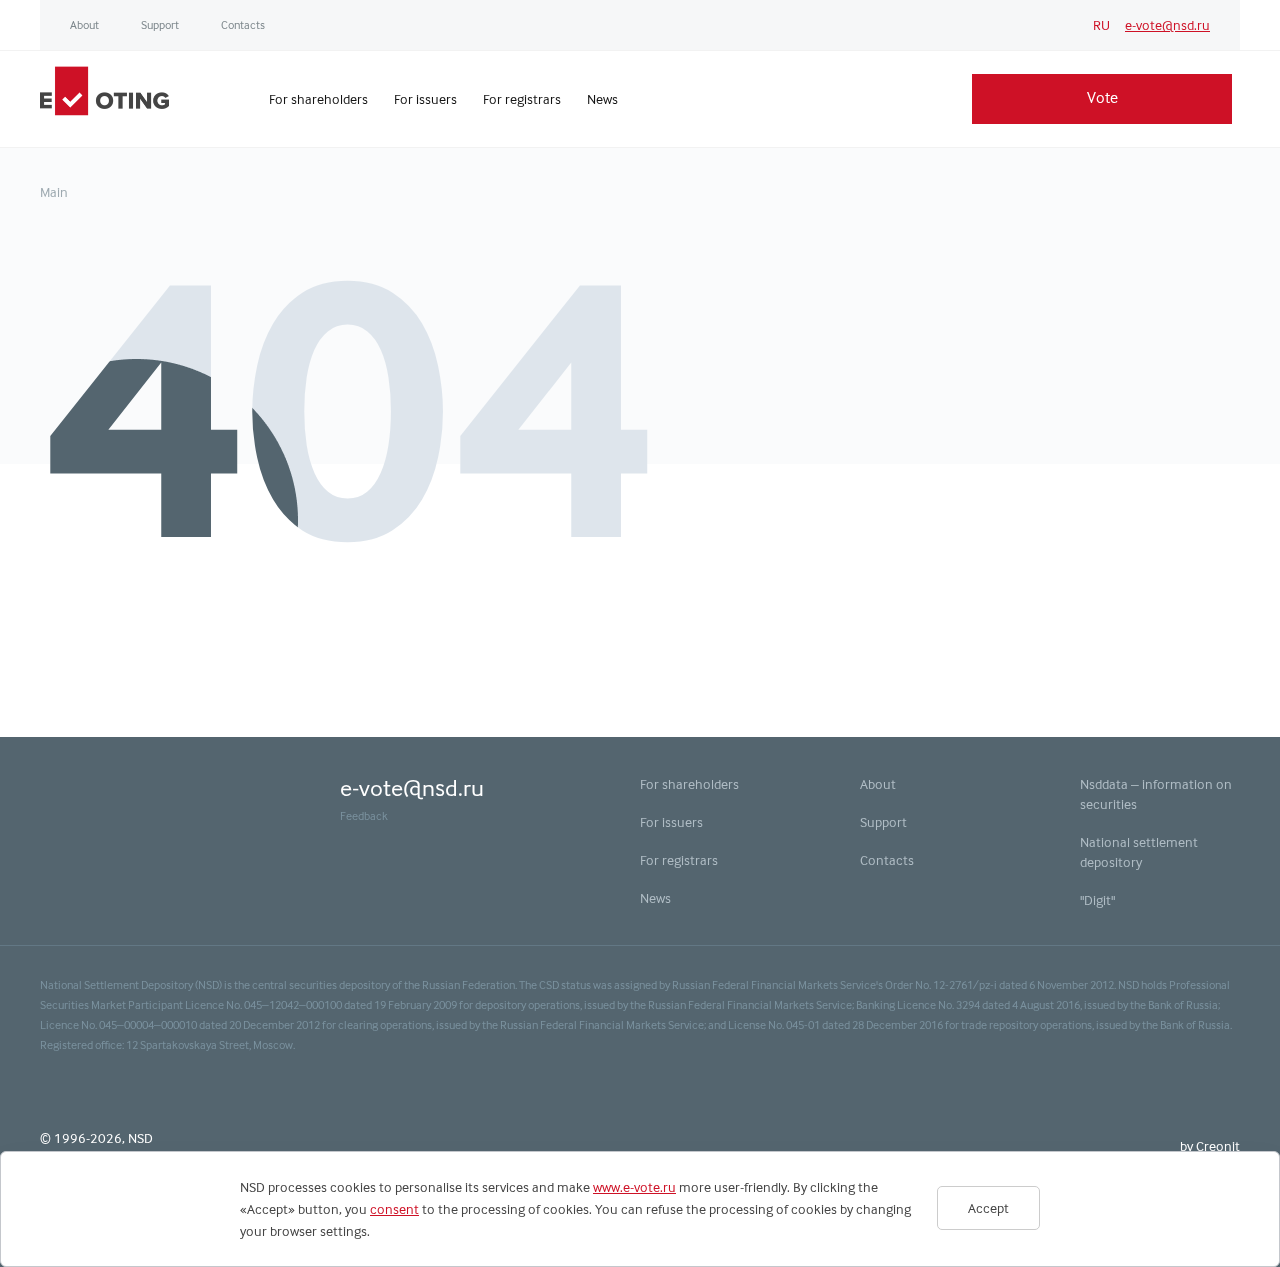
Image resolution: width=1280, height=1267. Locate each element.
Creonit (1218, 1146)
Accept (988, 1208)
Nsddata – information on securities (1156, 794)
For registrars (679, 860)
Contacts (243, 25)
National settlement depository (1139, 852)
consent (394, 1209)
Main (54, 192)
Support (160, 25)
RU (1101, 25)
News (655, 898)
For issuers (671, 822)
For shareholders (689, 784)
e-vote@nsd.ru (1167, 25)
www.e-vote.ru (634, 1187)
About (84, 25)
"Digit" (1097, 900)
